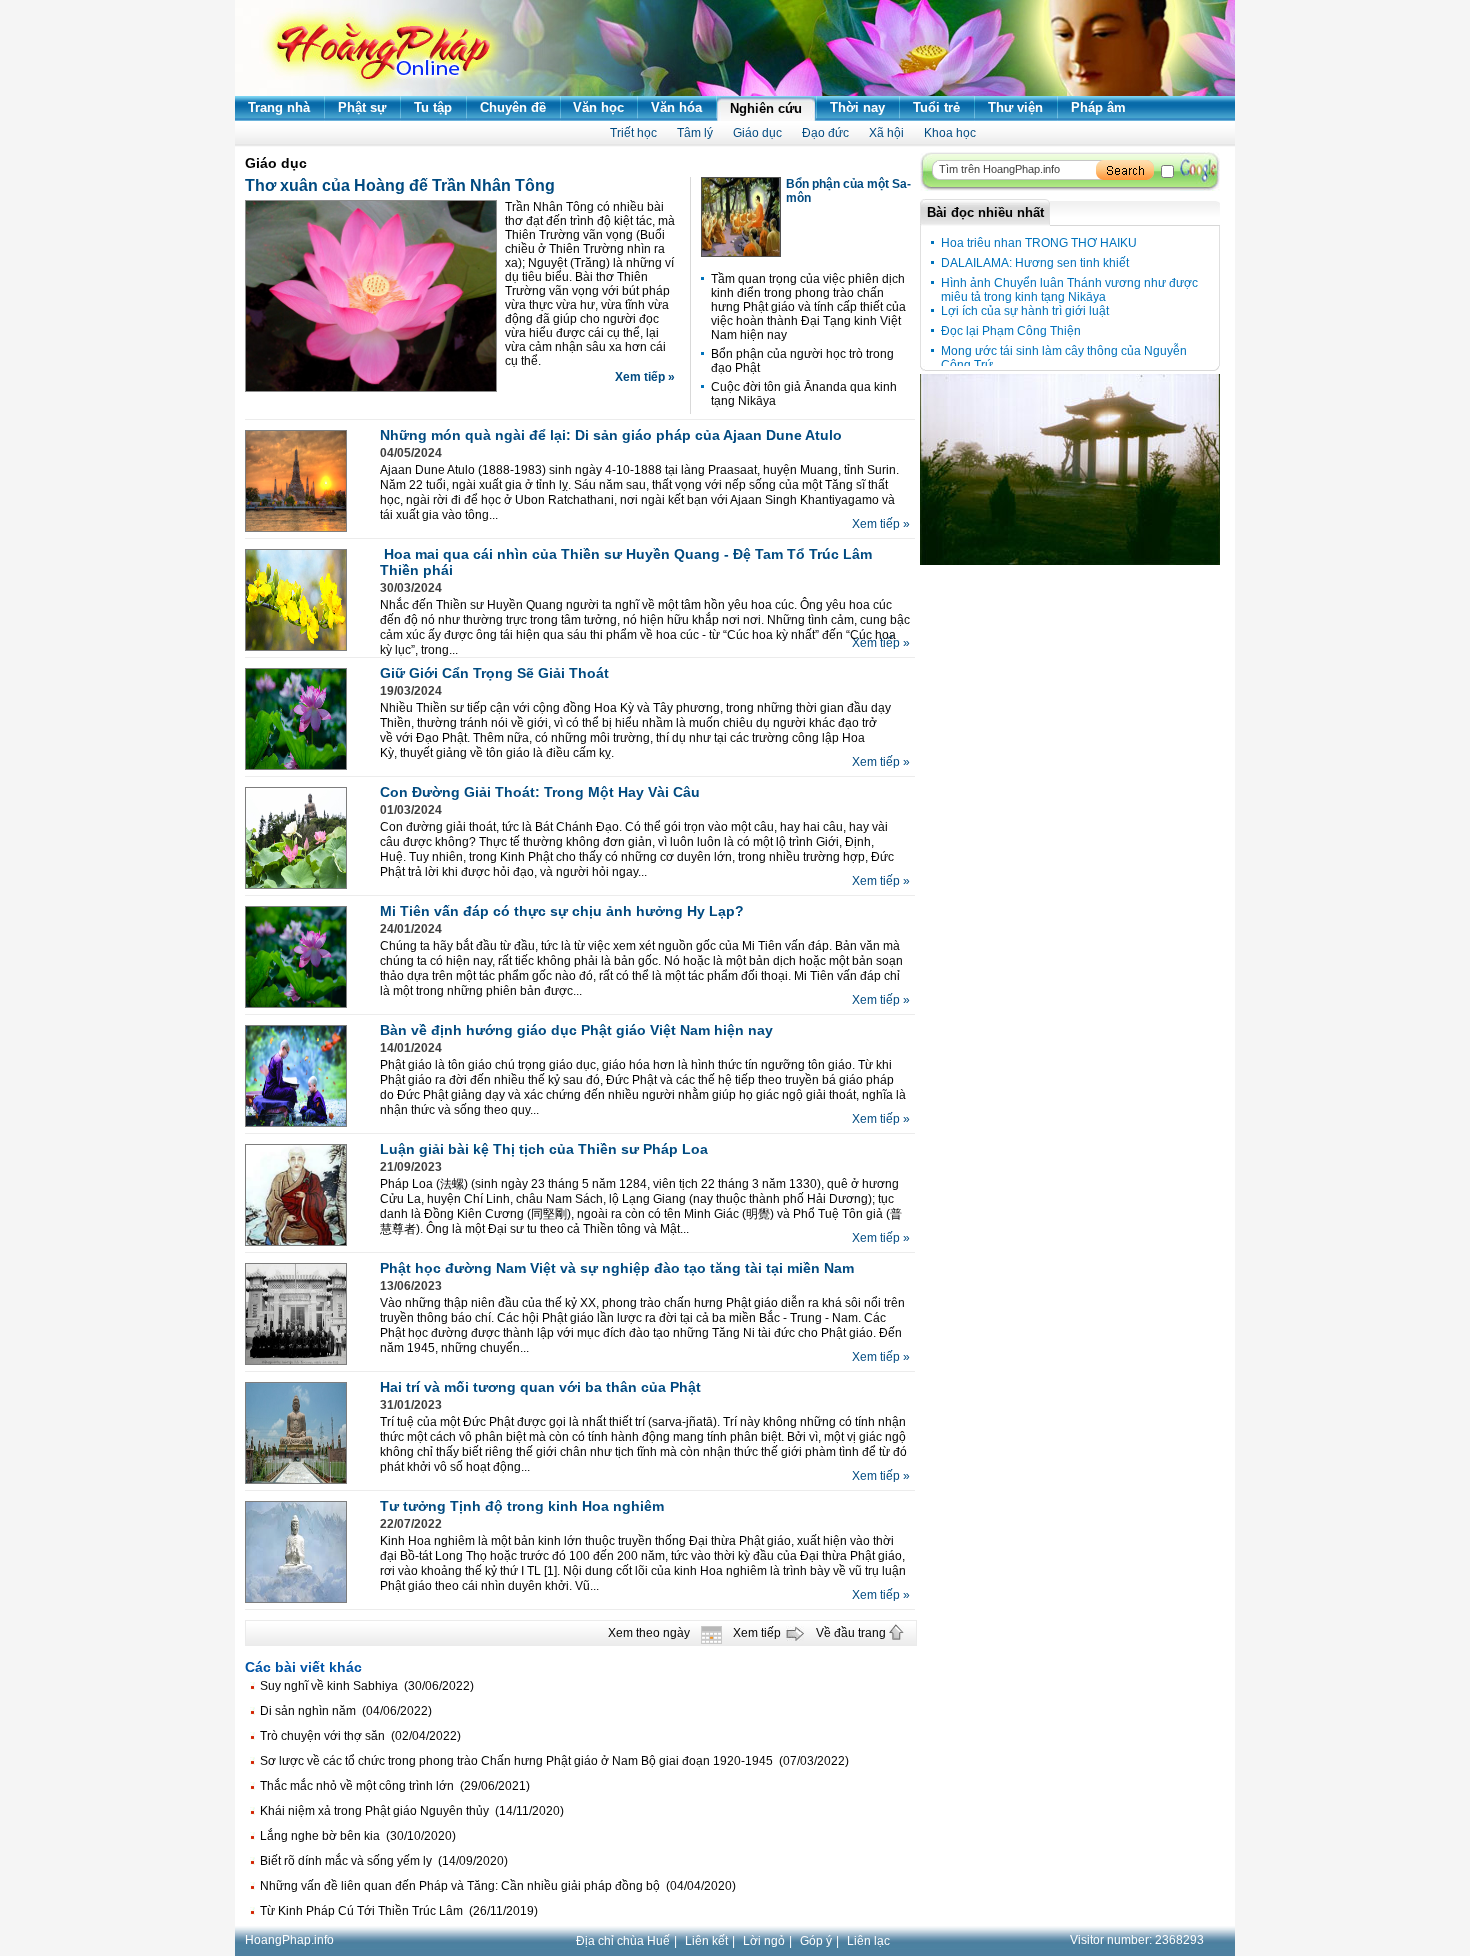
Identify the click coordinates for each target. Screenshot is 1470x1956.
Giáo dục (757, 133)
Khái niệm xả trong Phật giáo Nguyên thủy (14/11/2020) (412, 1811)
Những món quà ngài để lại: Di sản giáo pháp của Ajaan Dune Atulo (611, 435)
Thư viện (1015, 107)
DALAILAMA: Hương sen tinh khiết (1035, 263)
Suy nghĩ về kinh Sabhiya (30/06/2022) (367, 1686)
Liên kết (706, 1941)
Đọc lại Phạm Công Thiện (1011, 331)
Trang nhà (279, 107)
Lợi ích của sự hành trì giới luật (1025, 311)
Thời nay (857, 107)
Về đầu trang (851, 1633)
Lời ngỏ (764, 1941)
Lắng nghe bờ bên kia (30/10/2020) (358, 1836)
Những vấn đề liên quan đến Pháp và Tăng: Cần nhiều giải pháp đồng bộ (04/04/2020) (498, 1886)
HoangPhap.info (289, 1940)
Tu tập (433, 107)
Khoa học (950, 133)
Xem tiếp (757, 1633)
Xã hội (886, 133)
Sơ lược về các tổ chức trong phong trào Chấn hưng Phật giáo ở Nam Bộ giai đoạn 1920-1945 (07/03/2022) (554, 1761)
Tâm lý (695, 133)
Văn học (598, 107)
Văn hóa (676, 107)
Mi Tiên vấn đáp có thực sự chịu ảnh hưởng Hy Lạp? (562, 911)
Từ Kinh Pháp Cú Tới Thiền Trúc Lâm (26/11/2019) (399, 1911)
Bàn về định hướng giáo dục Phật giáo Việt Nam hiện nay (576, 1030)
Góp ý (816, 1941)
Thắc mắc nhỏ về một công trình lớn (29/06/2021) (395, 1786)
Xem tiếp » (645, 377)
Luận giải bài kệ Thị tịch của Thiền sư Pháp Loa (544, 1149)
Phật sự (362, 107)
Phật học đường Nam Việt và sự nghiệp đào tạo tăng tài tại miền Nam (617, 1268)
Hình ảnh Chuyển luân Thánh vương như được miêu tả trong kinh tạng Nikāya (1069, 290)
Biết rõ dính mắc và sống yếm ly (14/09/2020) (384, 1861)
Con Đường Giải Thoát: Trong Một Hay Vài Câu (540, 792)
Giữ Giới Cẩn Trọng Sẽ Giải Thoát (494, 673)
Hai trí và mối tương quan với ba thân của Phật (540, 1387)
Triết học (633, 133)
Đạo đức (825, 133)
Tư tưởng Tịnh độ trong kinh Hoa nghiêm (522, 1506)
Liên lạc (868, 1941)
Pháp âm (1098, 107)
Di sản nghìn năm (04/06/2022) (346, 1711)
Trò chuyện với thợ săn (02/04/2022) (360, 1736)
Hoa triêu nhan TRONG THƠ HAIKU (1039, 243)
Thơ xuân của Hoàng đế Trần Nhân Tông (400, 185)
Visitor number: (1137, 1940)
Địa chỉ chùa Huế (623, 1941)
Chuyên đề (513, 107)
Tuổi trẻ (936, 107)
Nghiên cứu (766, 108)
